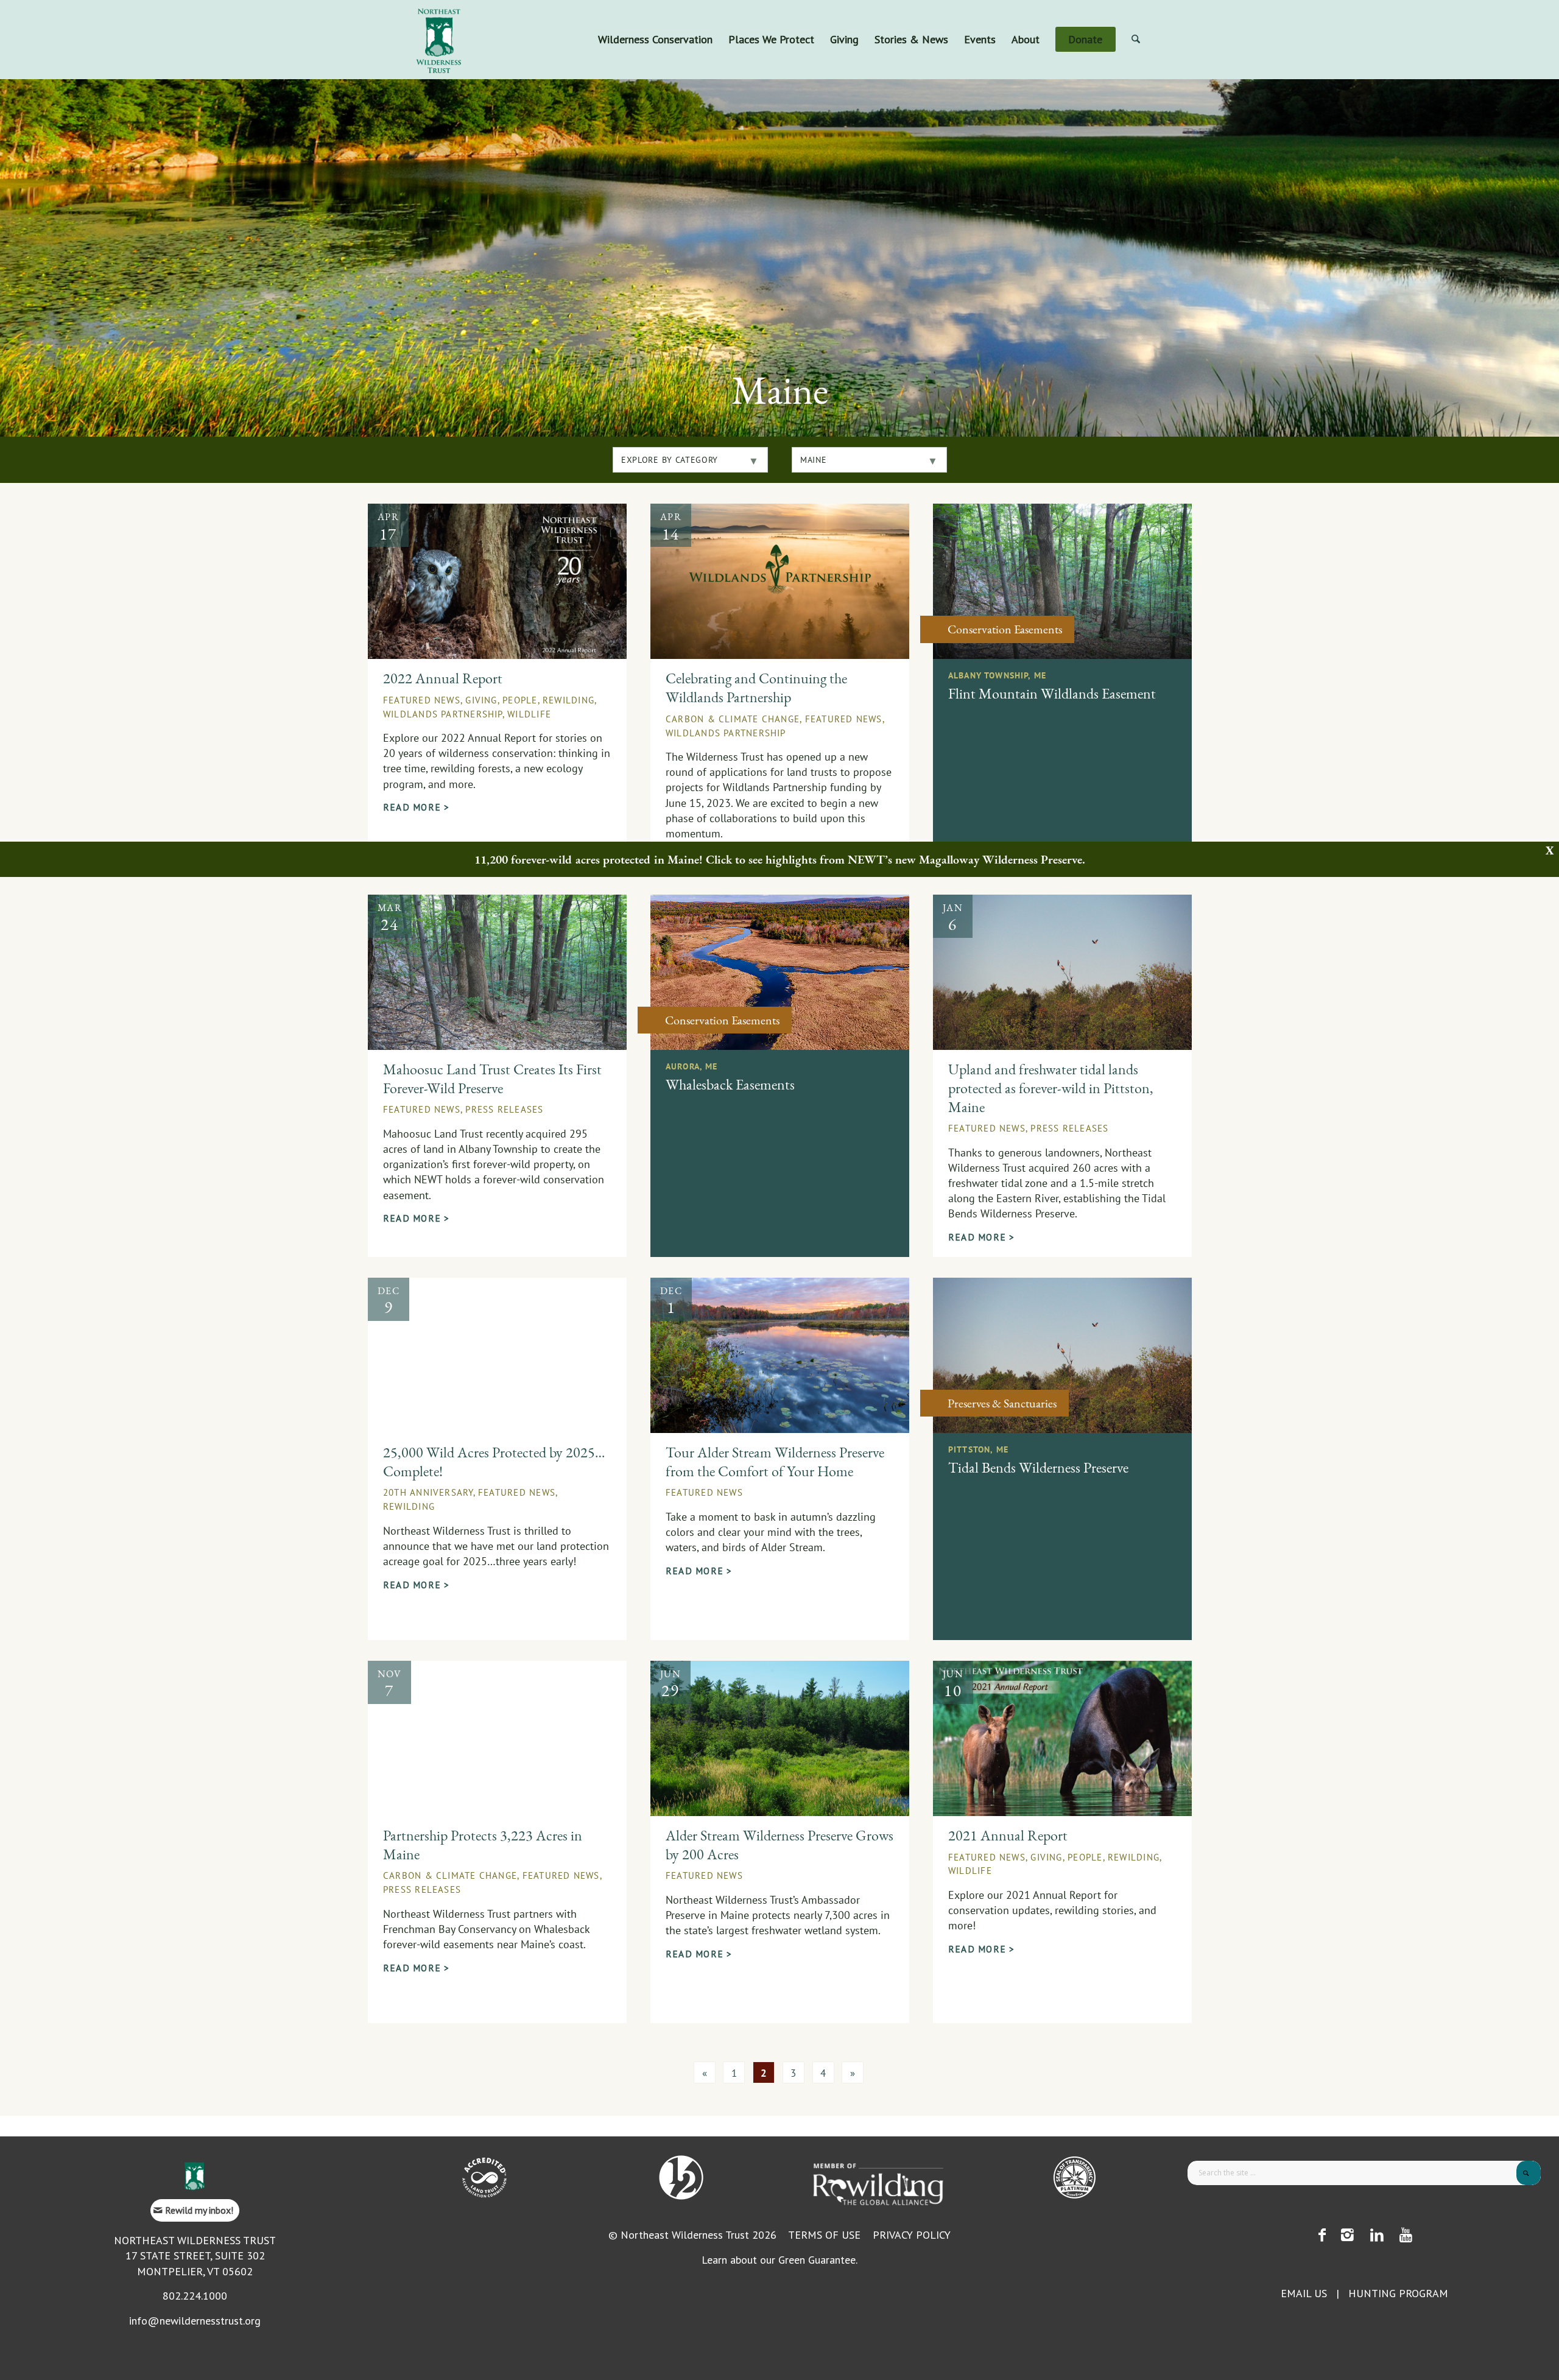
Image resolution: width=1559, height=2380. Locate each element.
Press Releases (504, 1109)
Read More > (416, 807)
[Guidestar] (1075, 2178)
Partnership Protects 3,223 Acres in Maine (483, 1845)
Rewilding (568, 700)
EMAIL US (1304, 2293)
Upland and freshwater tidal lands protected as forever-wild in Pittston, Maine (1051, 1088)
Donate (1153, 9)
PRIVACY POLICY (912, 2235)
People (520, 700)
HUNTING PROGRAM (1398, 2293)
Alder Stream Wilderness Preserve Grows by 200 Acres (779, 1845)
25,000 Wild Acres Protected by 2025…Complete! (494, 1462)
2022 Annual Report (443, 678)
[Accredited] (484, 2178)
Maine (813, 460)
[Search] (1136, 40)
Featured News (422, 700)
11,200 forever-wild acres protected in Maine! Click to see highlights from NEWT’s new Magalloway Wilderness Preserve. (780, 859)
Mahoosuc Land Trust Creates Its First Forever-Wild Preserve (492, 1079)
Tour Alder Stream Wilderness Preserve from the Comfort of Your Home (775, 1462)
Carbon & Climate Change (733, 719)
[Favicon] (195, 2176)
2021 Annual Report (1008, 1836)
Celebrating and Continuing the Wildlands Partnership (756, 688)
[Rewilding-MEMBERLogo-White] (878, 2183)
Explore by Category (670, 460)
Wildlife (529, 714)
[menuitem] (655, 40)
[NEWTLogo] (439, 40)
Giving (481, 700)
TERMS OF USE (824, 2235)
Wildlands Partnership (443, 714)
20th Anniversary (428, 1492)
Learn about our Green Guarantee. (779, 2260)
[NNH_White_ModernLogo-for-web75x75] (681, 2178)
